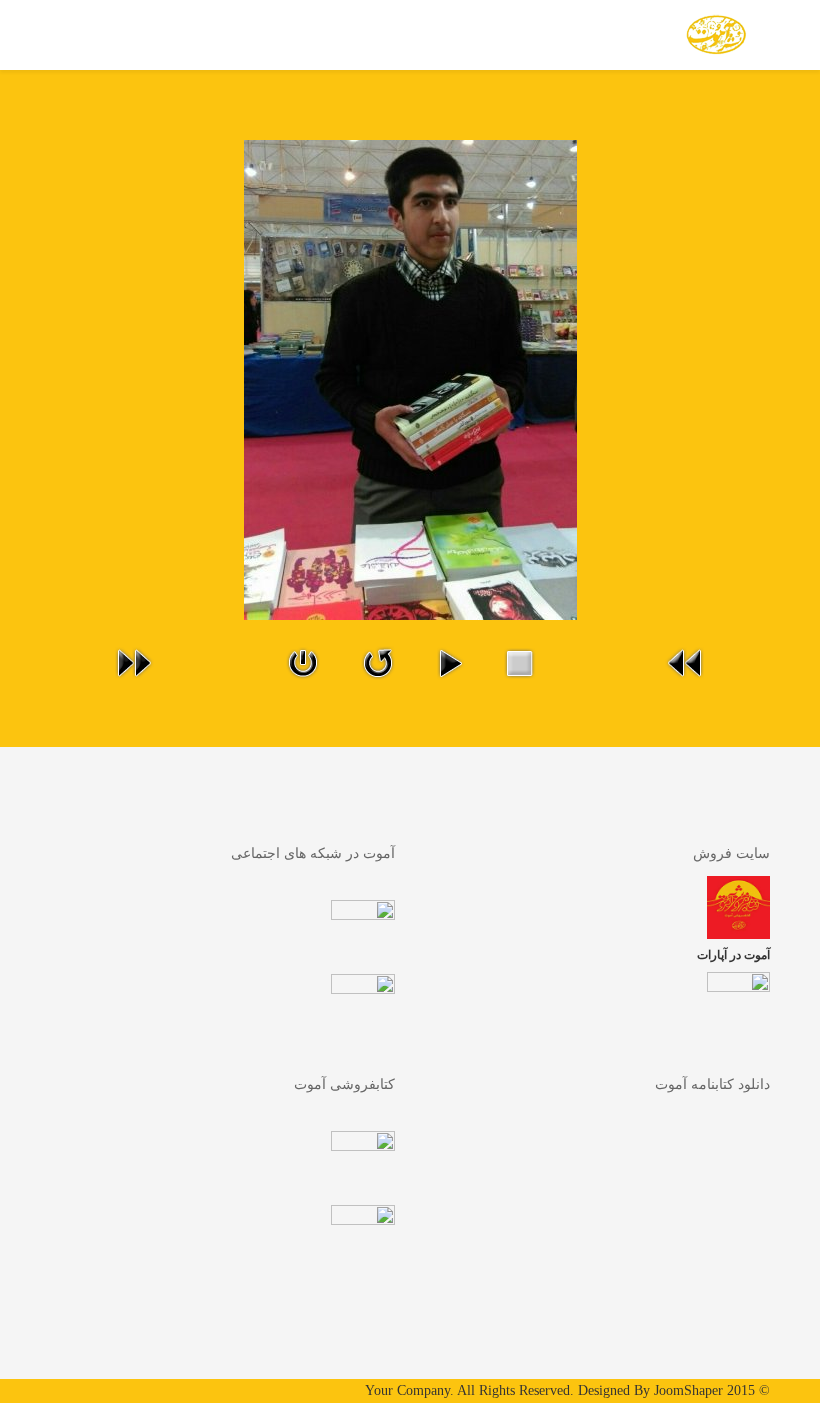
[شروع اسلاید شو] (450, 663)
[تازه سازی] (378, 663)
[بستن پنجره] (303, 663)
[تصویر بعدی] (134, 663)
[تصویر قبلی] (686, 663)
